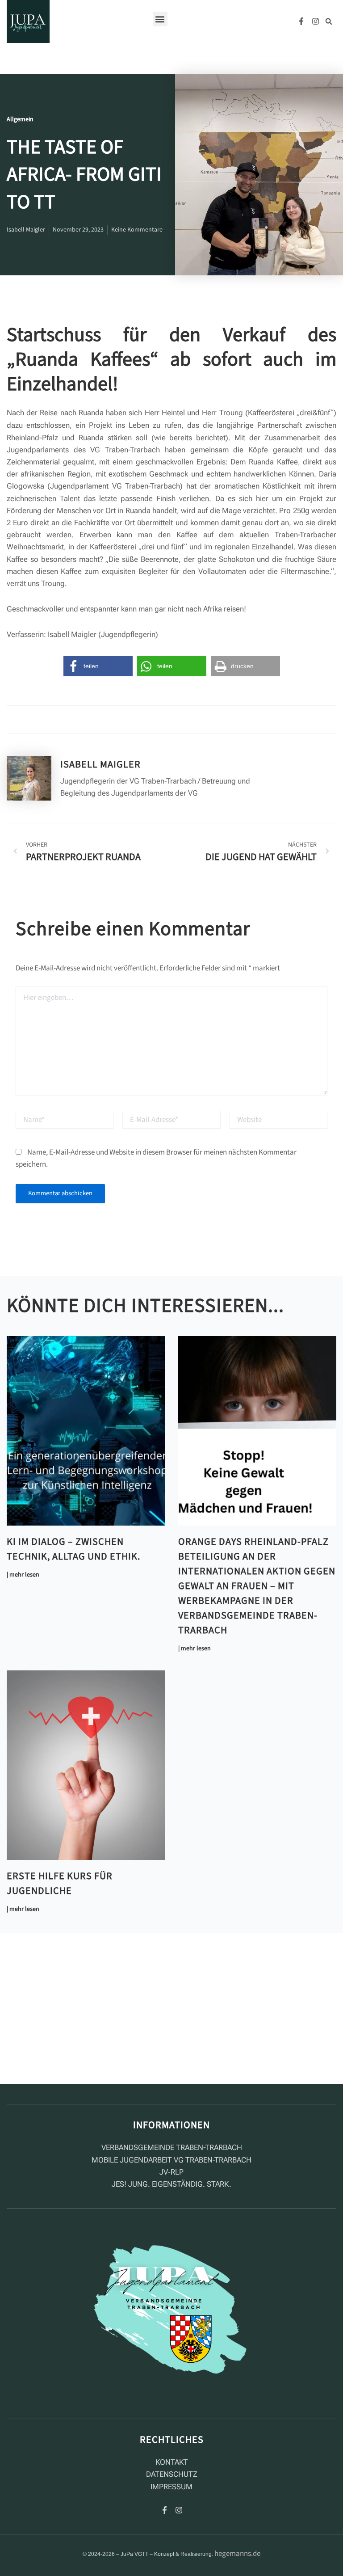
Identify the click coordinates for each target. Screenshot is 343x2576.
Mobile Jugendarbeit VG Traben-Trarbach (171, 2160)
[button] (160, 19)
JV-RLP (171, 2172)
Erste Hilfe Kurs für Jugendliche (60, 1883)
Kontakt (172, 2462)
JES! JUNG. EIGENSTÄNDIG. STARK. (171, 2184)
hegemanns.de (237, 2554)
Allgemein (20, 119)
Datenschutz (172, 2474)
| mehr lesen (23, 1575)
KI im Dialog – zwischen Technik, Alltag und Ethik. (73, 1549)
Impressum (171, 2487)
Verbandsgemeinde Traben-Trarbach (172, 2147)
